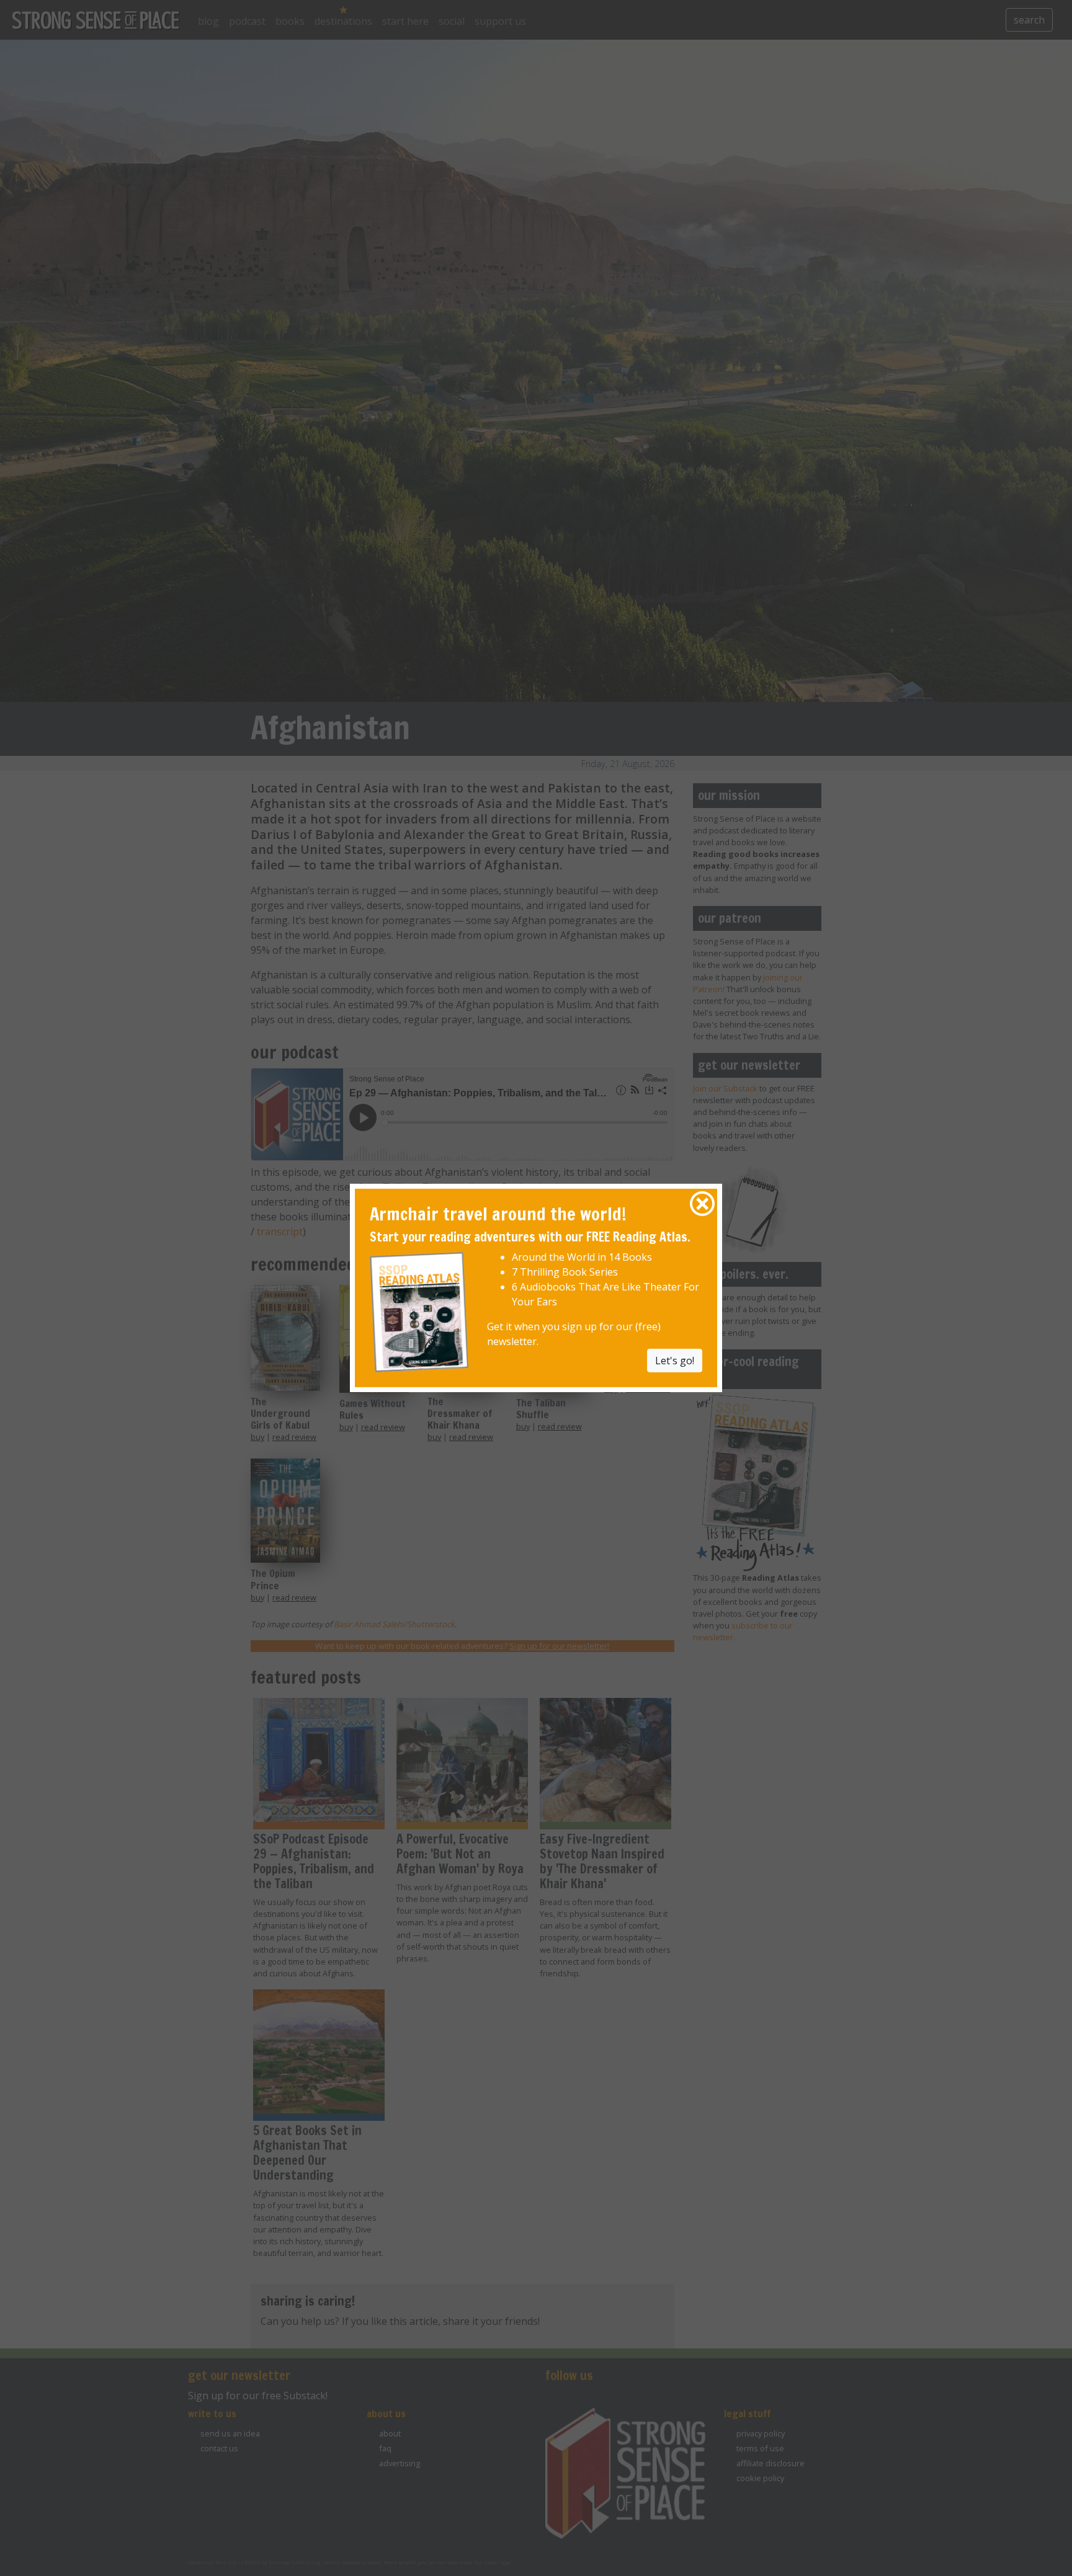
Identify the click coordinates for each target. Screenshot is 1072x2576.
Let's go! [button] (675, 1360)
